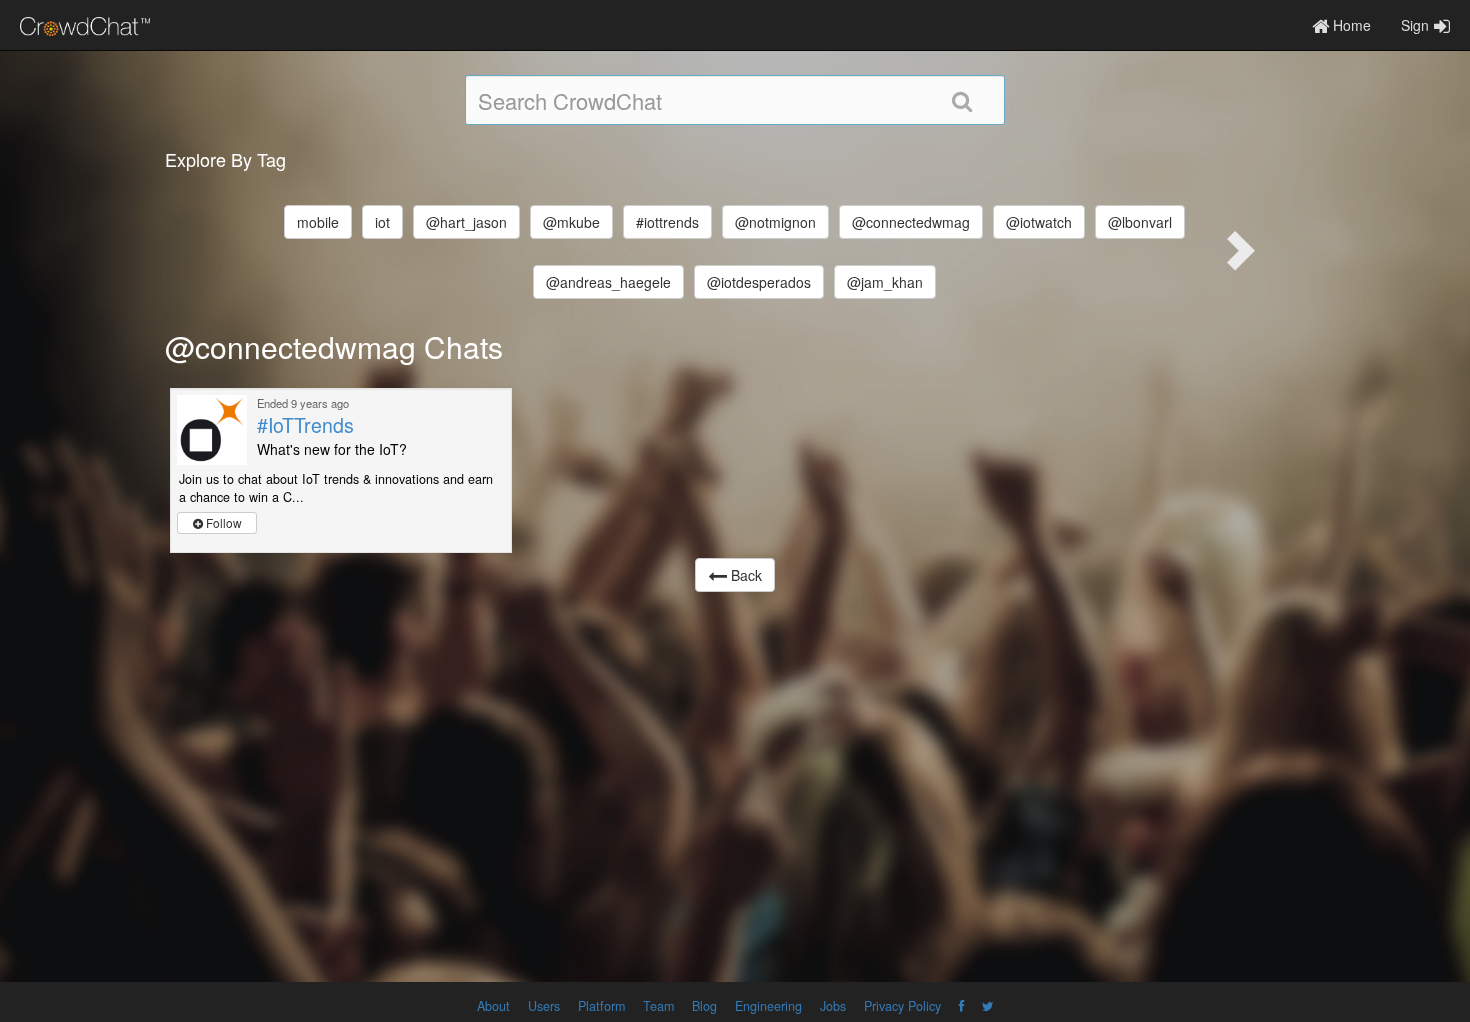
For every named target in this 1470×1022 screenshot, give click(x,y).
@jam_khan (885, 282)
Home (1350, 25)
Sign (1415, 25)
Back (744, 575)
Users (544, 1006)
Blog (704, 1006)
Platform (601, 1006)
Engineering (768, 1006)
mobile (318, 222)
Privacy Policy (902, 1006)
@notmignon (775, 222)
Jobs (833, 1006)
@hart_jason (466, 222)
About (493, 1006)
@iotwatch (1039, 222)
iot (382, 222)
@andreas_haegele (608, 282)
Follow (222, 522)
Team (658, 1006)
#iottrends (667, 222)
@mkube (571, 222)
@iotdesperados (759, 282)
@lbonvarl (1140, 222)
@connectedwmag (911, 222)
